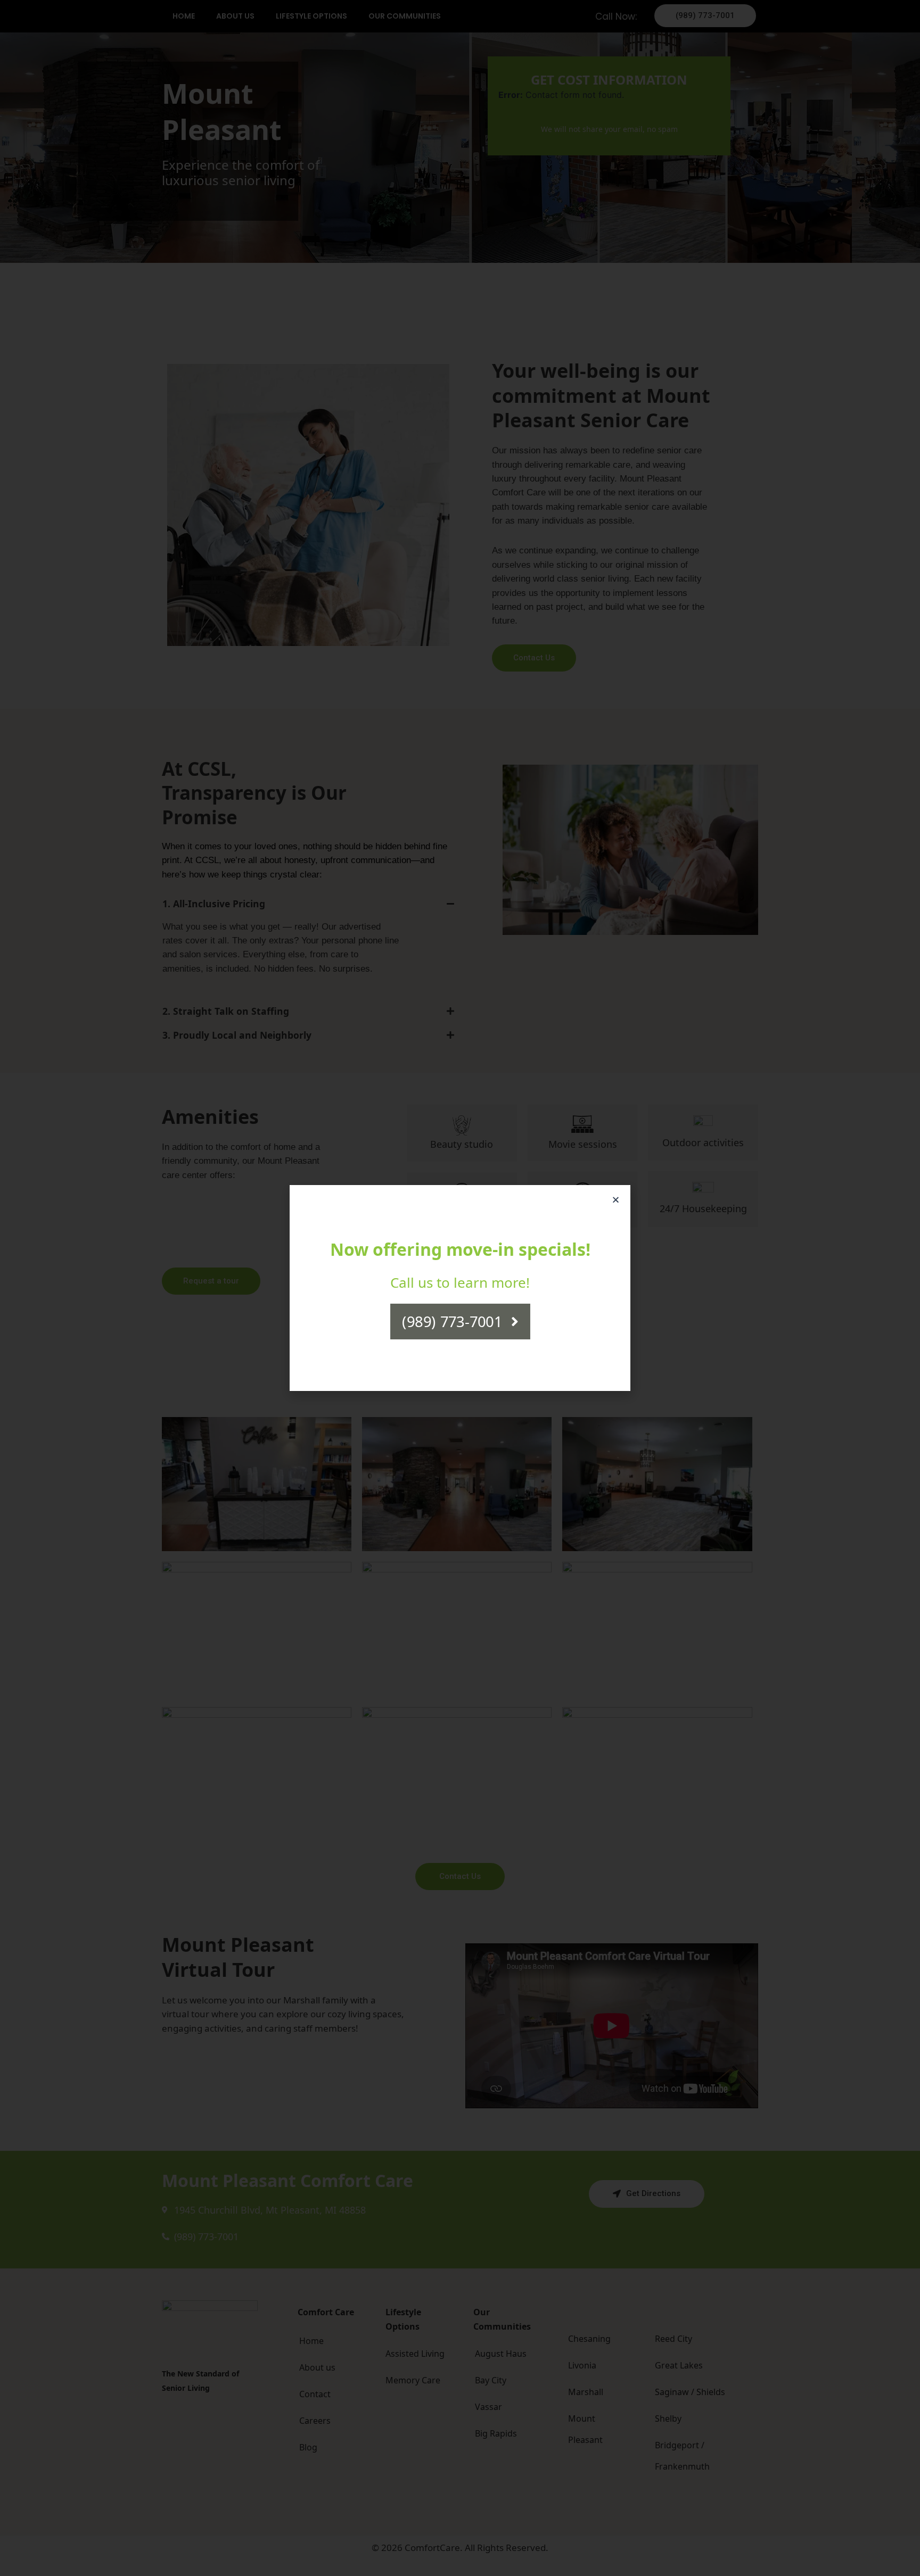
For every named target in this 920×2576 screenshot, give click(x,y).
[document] (460, 1288)
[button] (616, 1200)
